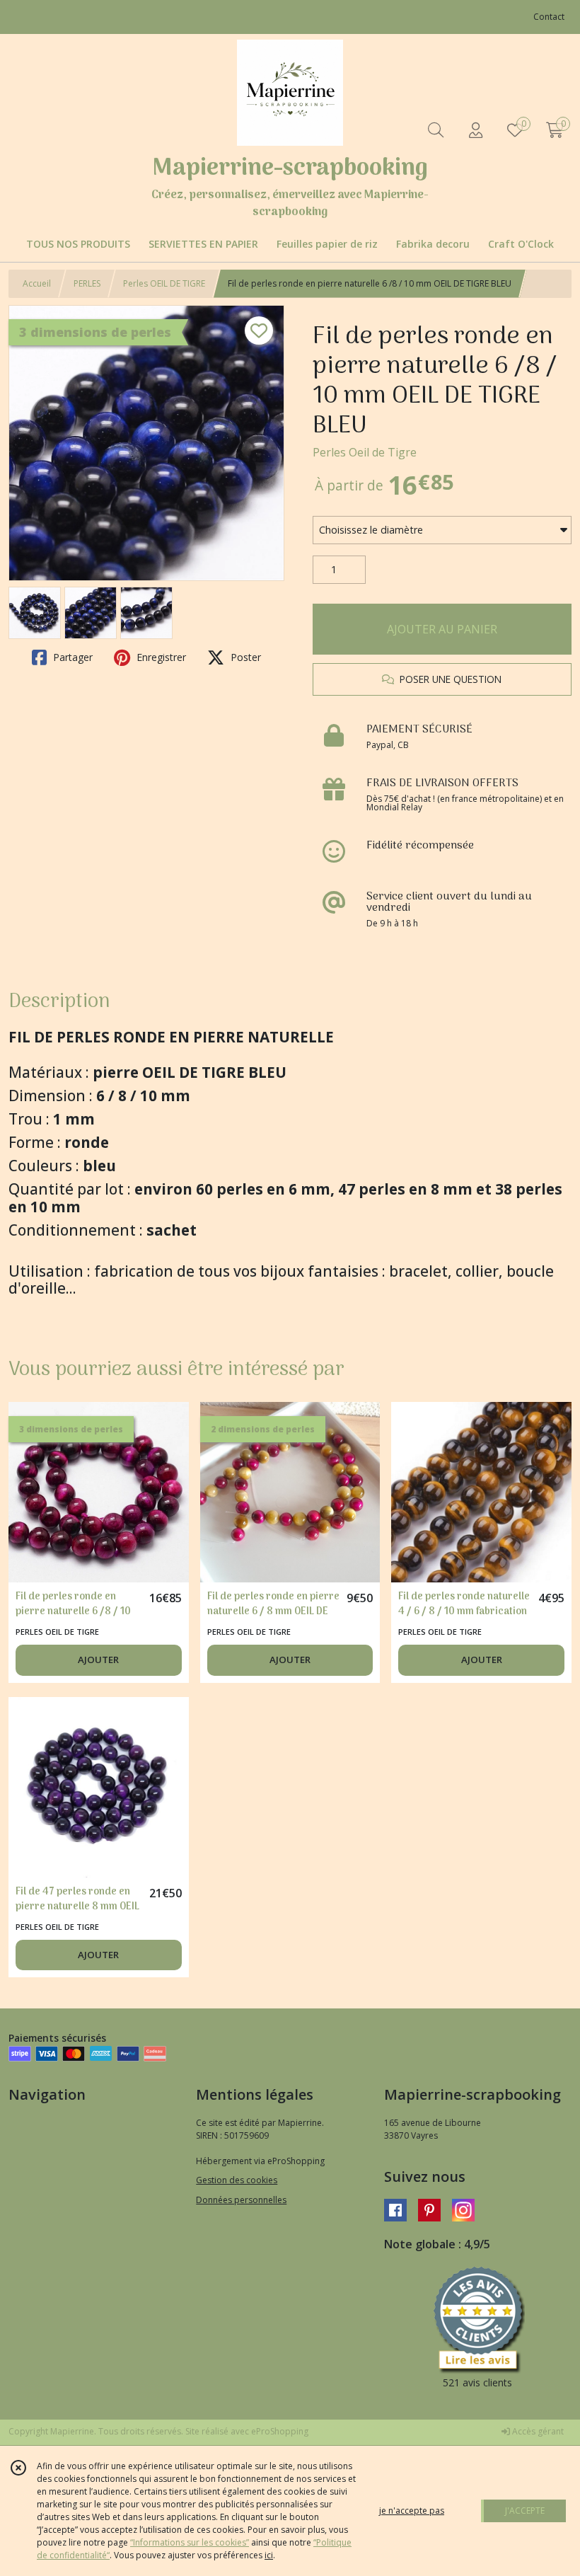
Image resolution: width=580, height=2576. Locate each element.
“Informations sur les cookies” (190, 2542)
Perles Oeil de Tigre (365, 452)
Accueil (37, 283)
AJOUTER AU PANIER (442, 629)
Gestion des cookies (237, 2180)
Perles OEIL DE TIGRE (164, 283)
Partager (71, 657)
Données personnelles (241, 2200)
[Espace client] (475, 130)
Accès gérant (537, 2431)
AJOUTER (98, 1660)
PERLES (87, 283)
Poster (244, 657)
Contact (549, 17)
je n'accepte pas (412, 2511)
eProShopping (280, 2431)
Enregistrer (160, 657)
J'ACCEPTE (525, 2511)
